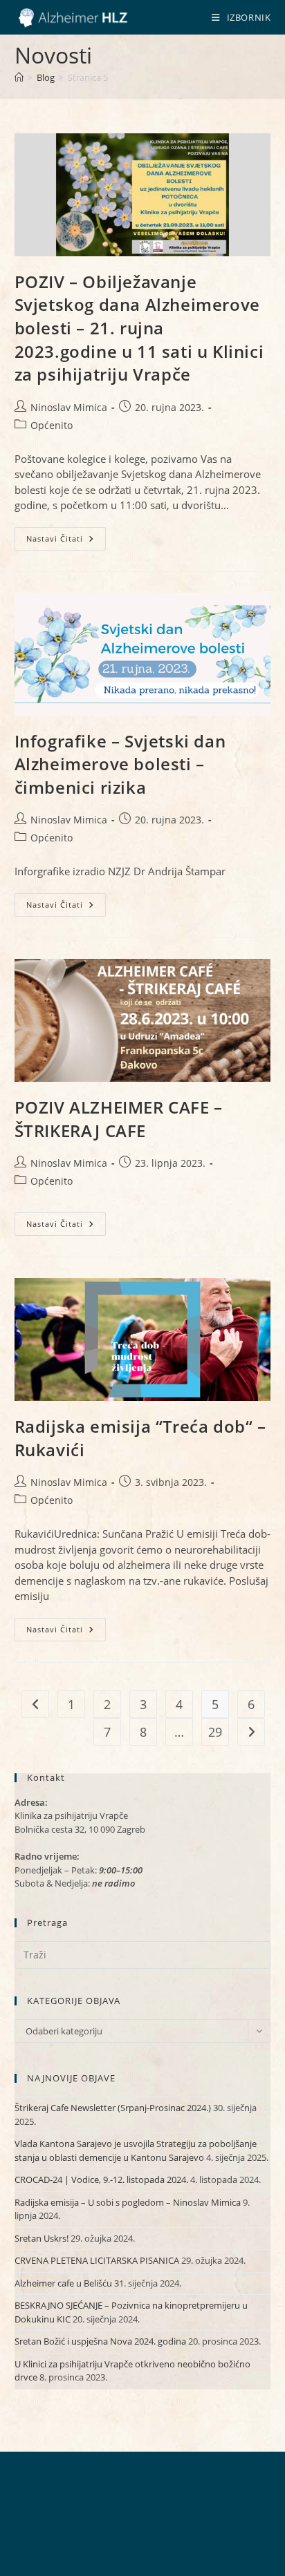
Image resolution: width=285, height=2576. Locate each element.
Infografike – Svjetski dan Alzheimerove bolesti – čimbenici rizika (120, 764)
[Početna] (19, 77)
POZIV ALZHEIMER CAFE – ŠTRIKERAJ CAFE (119, 1119)
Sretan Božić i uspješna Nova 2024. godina (100, 2341)
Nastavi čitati (66, 541)
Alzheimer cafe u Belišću (63, 2283)
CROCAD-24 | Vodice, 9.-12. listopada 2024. (101, 2179)
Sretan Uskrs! (42, 2238)
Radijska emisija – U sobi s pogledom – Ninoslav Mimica (128, 2202)
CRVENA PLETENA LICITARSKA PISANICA (97, 2260)
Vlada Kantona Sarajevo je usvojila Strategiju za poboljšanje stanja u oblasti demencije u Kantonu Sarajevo (136, 2150)
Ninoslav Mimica (69, 407)
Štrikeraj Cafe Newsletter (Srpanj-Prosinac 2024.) (113, 2108)
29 (215, 1732)
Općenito (52, 425)
